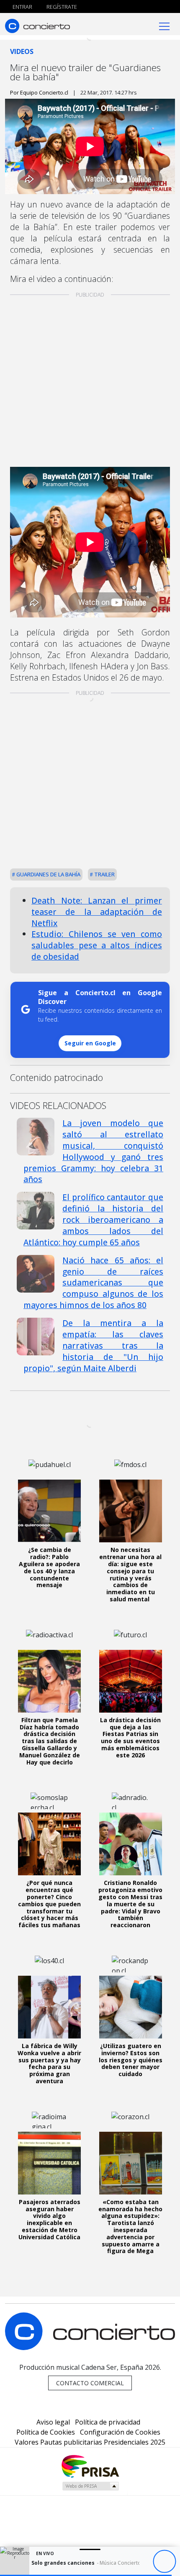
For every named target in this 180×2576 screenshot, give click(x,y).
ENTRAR (22, 7)
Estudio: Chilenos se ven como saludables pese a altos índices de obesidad (97, 945)
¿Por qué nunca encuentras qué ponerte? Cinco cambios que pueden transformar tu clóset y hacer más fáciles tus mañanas (49, 1904)
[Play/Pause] (164, 2562)
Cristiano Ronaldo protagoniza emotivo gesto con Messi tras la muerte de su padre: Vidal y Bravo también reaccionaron (130, 1904)
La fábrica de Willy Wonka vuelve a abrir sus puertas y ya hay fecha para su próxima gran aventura (49, 2063)
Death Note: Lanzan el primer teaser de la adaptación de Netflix (97, 912)
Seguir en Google (90, 1043)
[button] (86, 2575)
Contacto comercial (90, 2383)
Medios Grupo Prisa (90, 2486)
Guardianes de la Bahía (48, 874)
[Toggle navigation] (164, 26)
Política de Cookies (46, 2432)
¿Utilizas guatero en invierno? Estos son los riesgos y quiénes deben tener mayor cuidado (131, 2060)
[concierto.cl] (37, 26)
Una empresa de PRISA (90, 2466)
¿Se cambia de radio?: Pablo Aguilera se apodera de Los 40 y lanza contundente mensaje (49, 1567)
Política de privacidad (108, 2422)
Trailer (104, 874)
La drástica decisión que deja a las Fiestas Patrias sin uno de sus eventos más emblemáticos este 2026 (130, 1737)
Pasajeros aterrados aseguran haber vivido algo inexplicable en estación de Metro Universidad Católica (49, 2219)
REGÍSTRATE (61, 7)
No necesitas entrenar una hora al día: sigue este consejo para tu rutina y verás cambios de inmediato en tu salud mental (130, 1574)
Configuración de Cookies (120, 2432)
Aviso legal (53, 2422)
